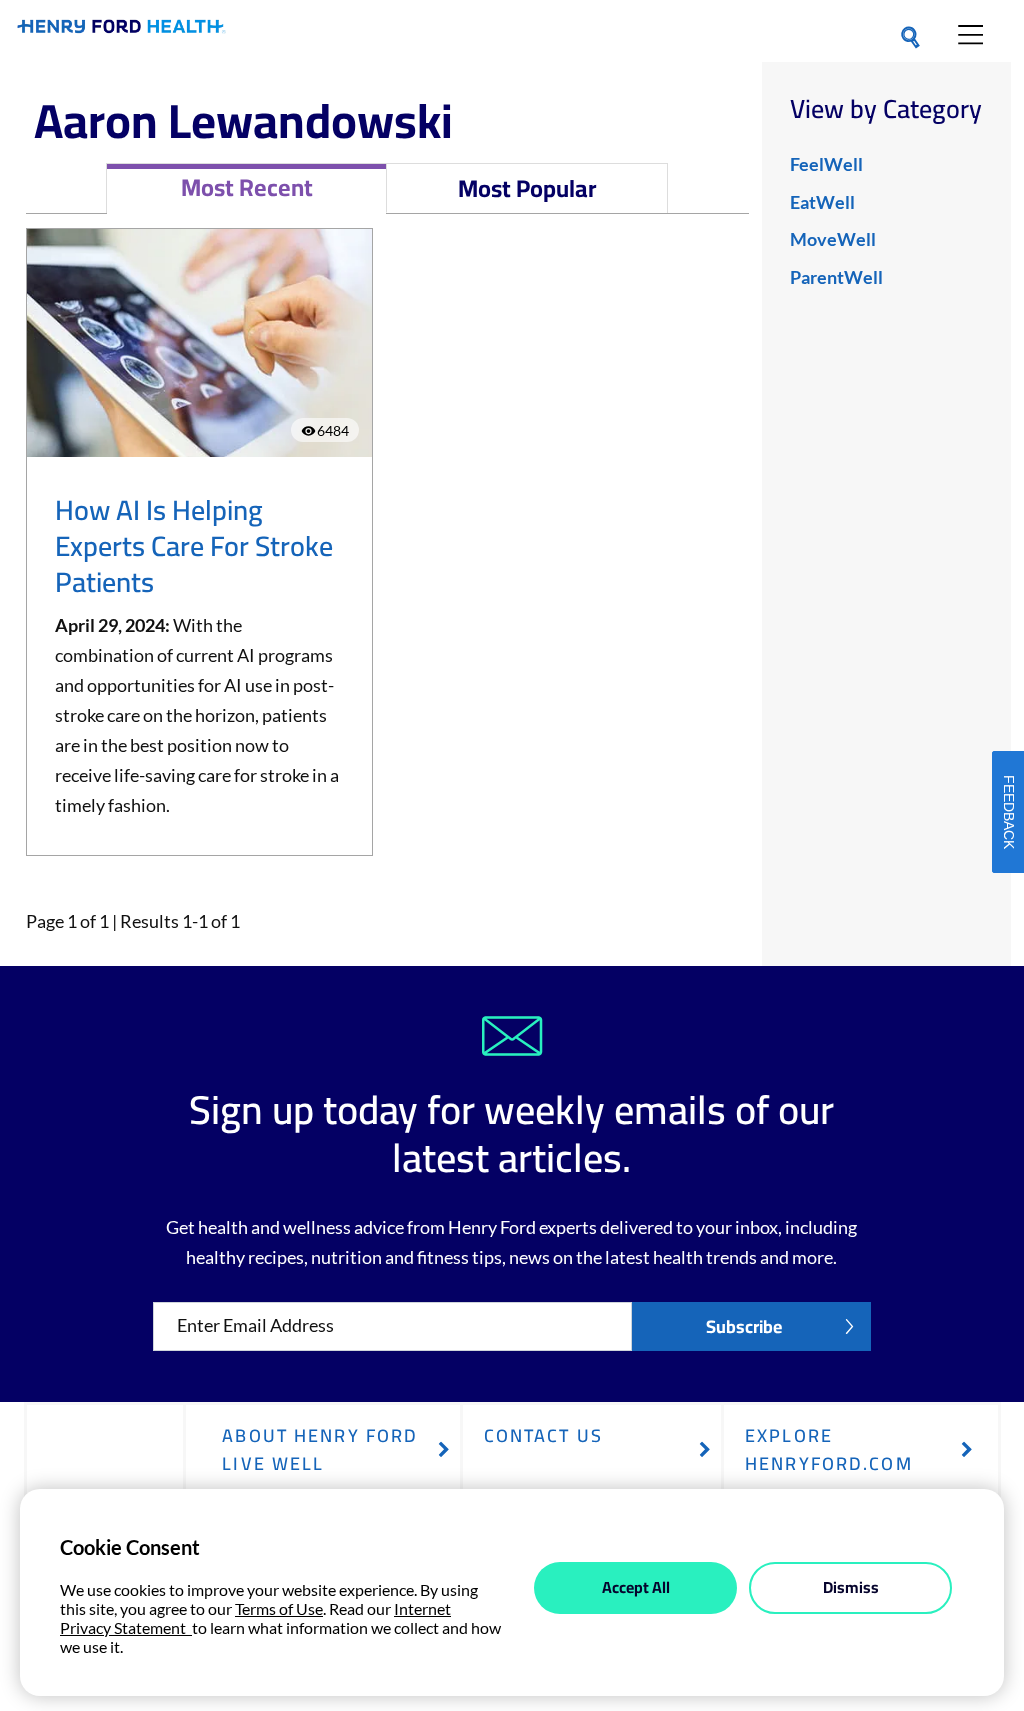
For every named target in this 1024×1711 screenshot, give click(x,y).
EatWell (822, 202)
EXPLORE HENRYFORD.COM (829, 1449)
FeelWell (826, 164)
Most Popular (527, 188)
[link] (121, 30)
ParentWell (836, 277)
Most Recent (247, 187)
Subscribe (744, 1326)
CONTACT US (543, 1435)
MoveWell (833, 239)
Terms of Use (279, 1608)
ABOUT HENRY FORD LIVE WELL (320, 1449)
